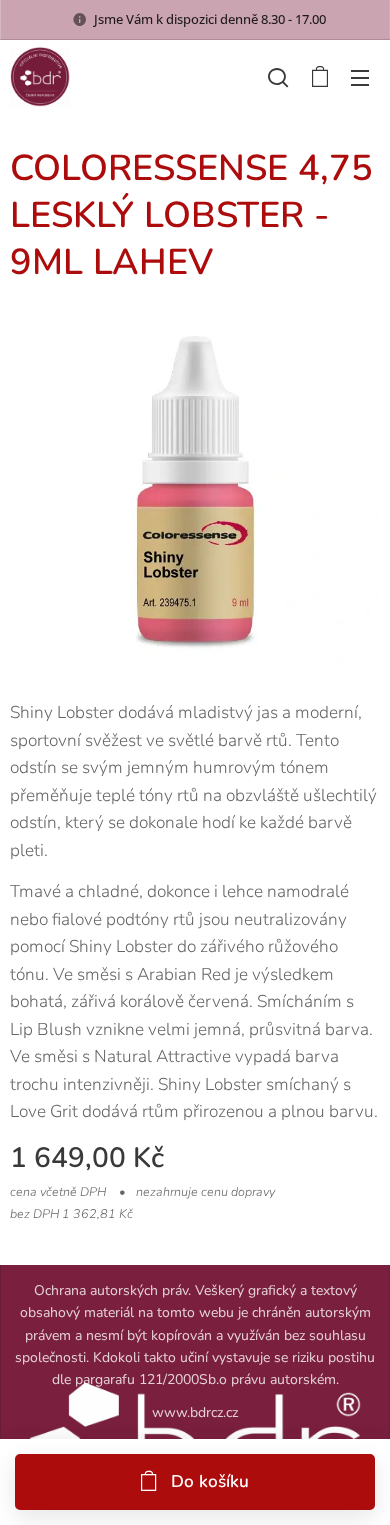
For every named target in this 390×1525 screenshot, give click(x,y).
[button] (278, 77)
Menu (360, 77)
